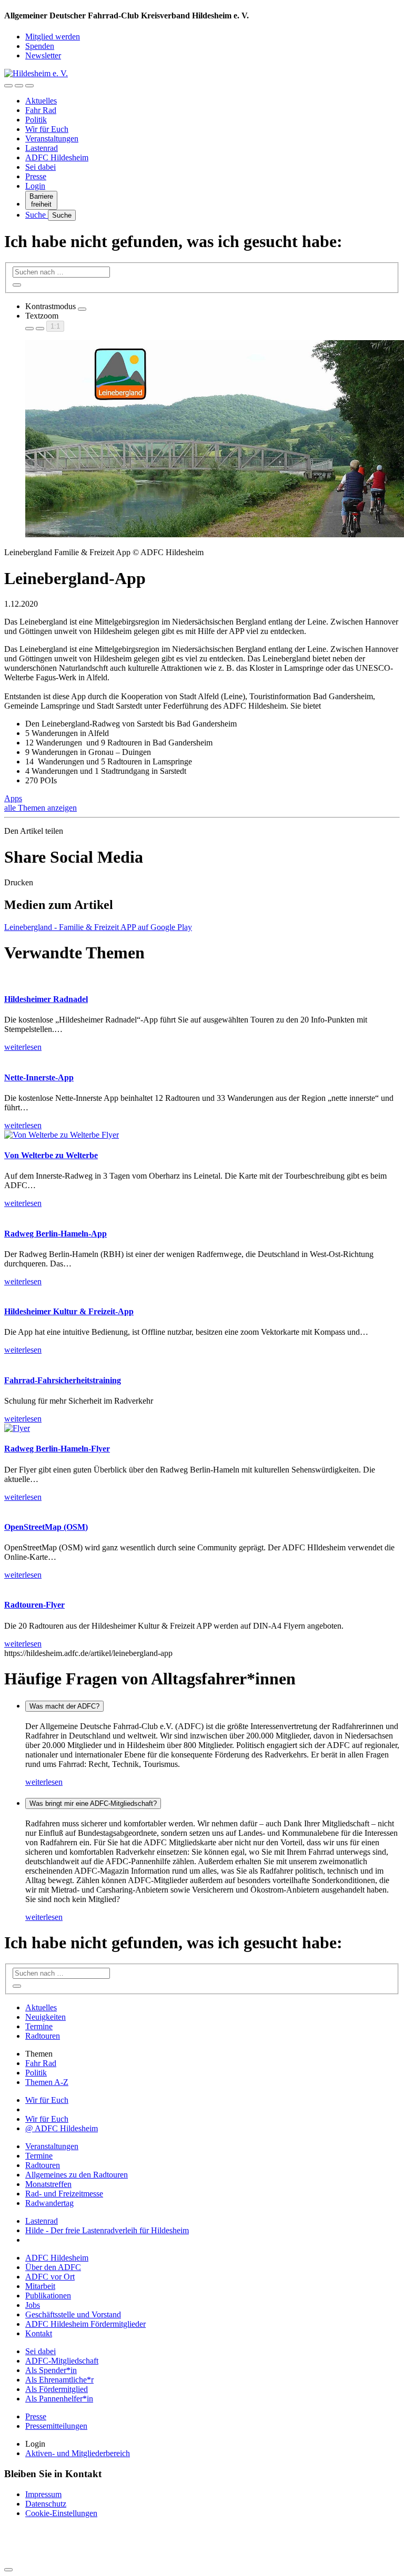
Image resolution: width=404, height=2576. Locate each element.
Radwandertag (49, 2203)
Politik (36, 120)
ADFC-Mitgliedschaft (62, 2361)
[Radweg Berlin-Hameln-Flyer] (17, 1428)
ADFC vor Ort (50, 2277)
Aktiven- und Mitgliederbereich (78, 2453)
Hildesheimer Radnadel (46, 999)
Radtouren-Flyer (34, 1605)
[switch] (82, 309)
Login (35, 186)
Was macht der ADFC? (64, 1706)
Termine (39, 2026)
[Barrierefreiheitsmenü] (8, 86)
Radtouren (43, 2036)
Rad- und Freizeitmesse (64, 2194)
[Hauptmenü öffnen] (29, 86)
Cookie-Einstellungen (61, 2513)
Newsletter (43, 55)
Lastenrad (42, 148)
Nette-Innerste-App (39, 1077)
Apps (13, 798)
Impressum (43, 2494)
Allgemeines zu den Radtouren (77, 2175)
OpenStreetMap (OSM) (46, 1527)
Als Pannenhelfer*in (59, 2399)
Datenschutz (46, 2504)
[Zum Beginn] (8, 2570)
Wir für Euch (47, 129)
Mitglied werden (53, 37)
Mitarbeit (40, 2286)
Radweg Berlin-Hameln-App (55, 1234)
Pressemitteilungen (56, 2426)
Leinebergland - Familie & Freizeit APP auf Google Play (98, 927)
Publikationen (48, 2296)
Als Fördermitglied (57, 2389)
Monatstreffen (48, 2184)
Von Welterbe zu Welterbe (51, 1155)
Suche (37, 215)
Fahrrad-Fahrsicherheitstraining (63, 1380)
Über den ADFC (53, 2267)
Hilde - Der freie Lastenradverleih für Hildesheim (107, 2230)
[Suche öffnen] (19, 86)
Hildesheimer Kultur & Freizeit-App (69, 1311)
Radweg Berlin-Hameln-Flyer (57, 1449)
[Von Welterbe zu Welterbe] (62, 1135)
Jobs (33, 2305)
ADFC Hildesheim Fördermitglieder (85, 2324)
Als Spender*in (51, 2370)
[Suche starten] (17, 285)
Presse (36, 176)
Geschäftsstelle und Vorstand (73, 2314)
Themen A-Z (47, 2082)
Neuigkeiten (46, 2017)
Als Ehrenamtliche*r (59, 2380)
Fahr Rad (41, 110)
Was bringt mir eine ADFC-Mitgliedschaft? (93, 1803)
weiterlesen (44, 1782)
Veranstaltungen (52, 139)
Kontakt (39, 2333)
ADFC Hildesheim (57, 157)
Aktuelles (41, 101)
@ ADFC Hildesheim (62, 2128)
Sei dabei (41, 167)
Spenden (40, 46)
